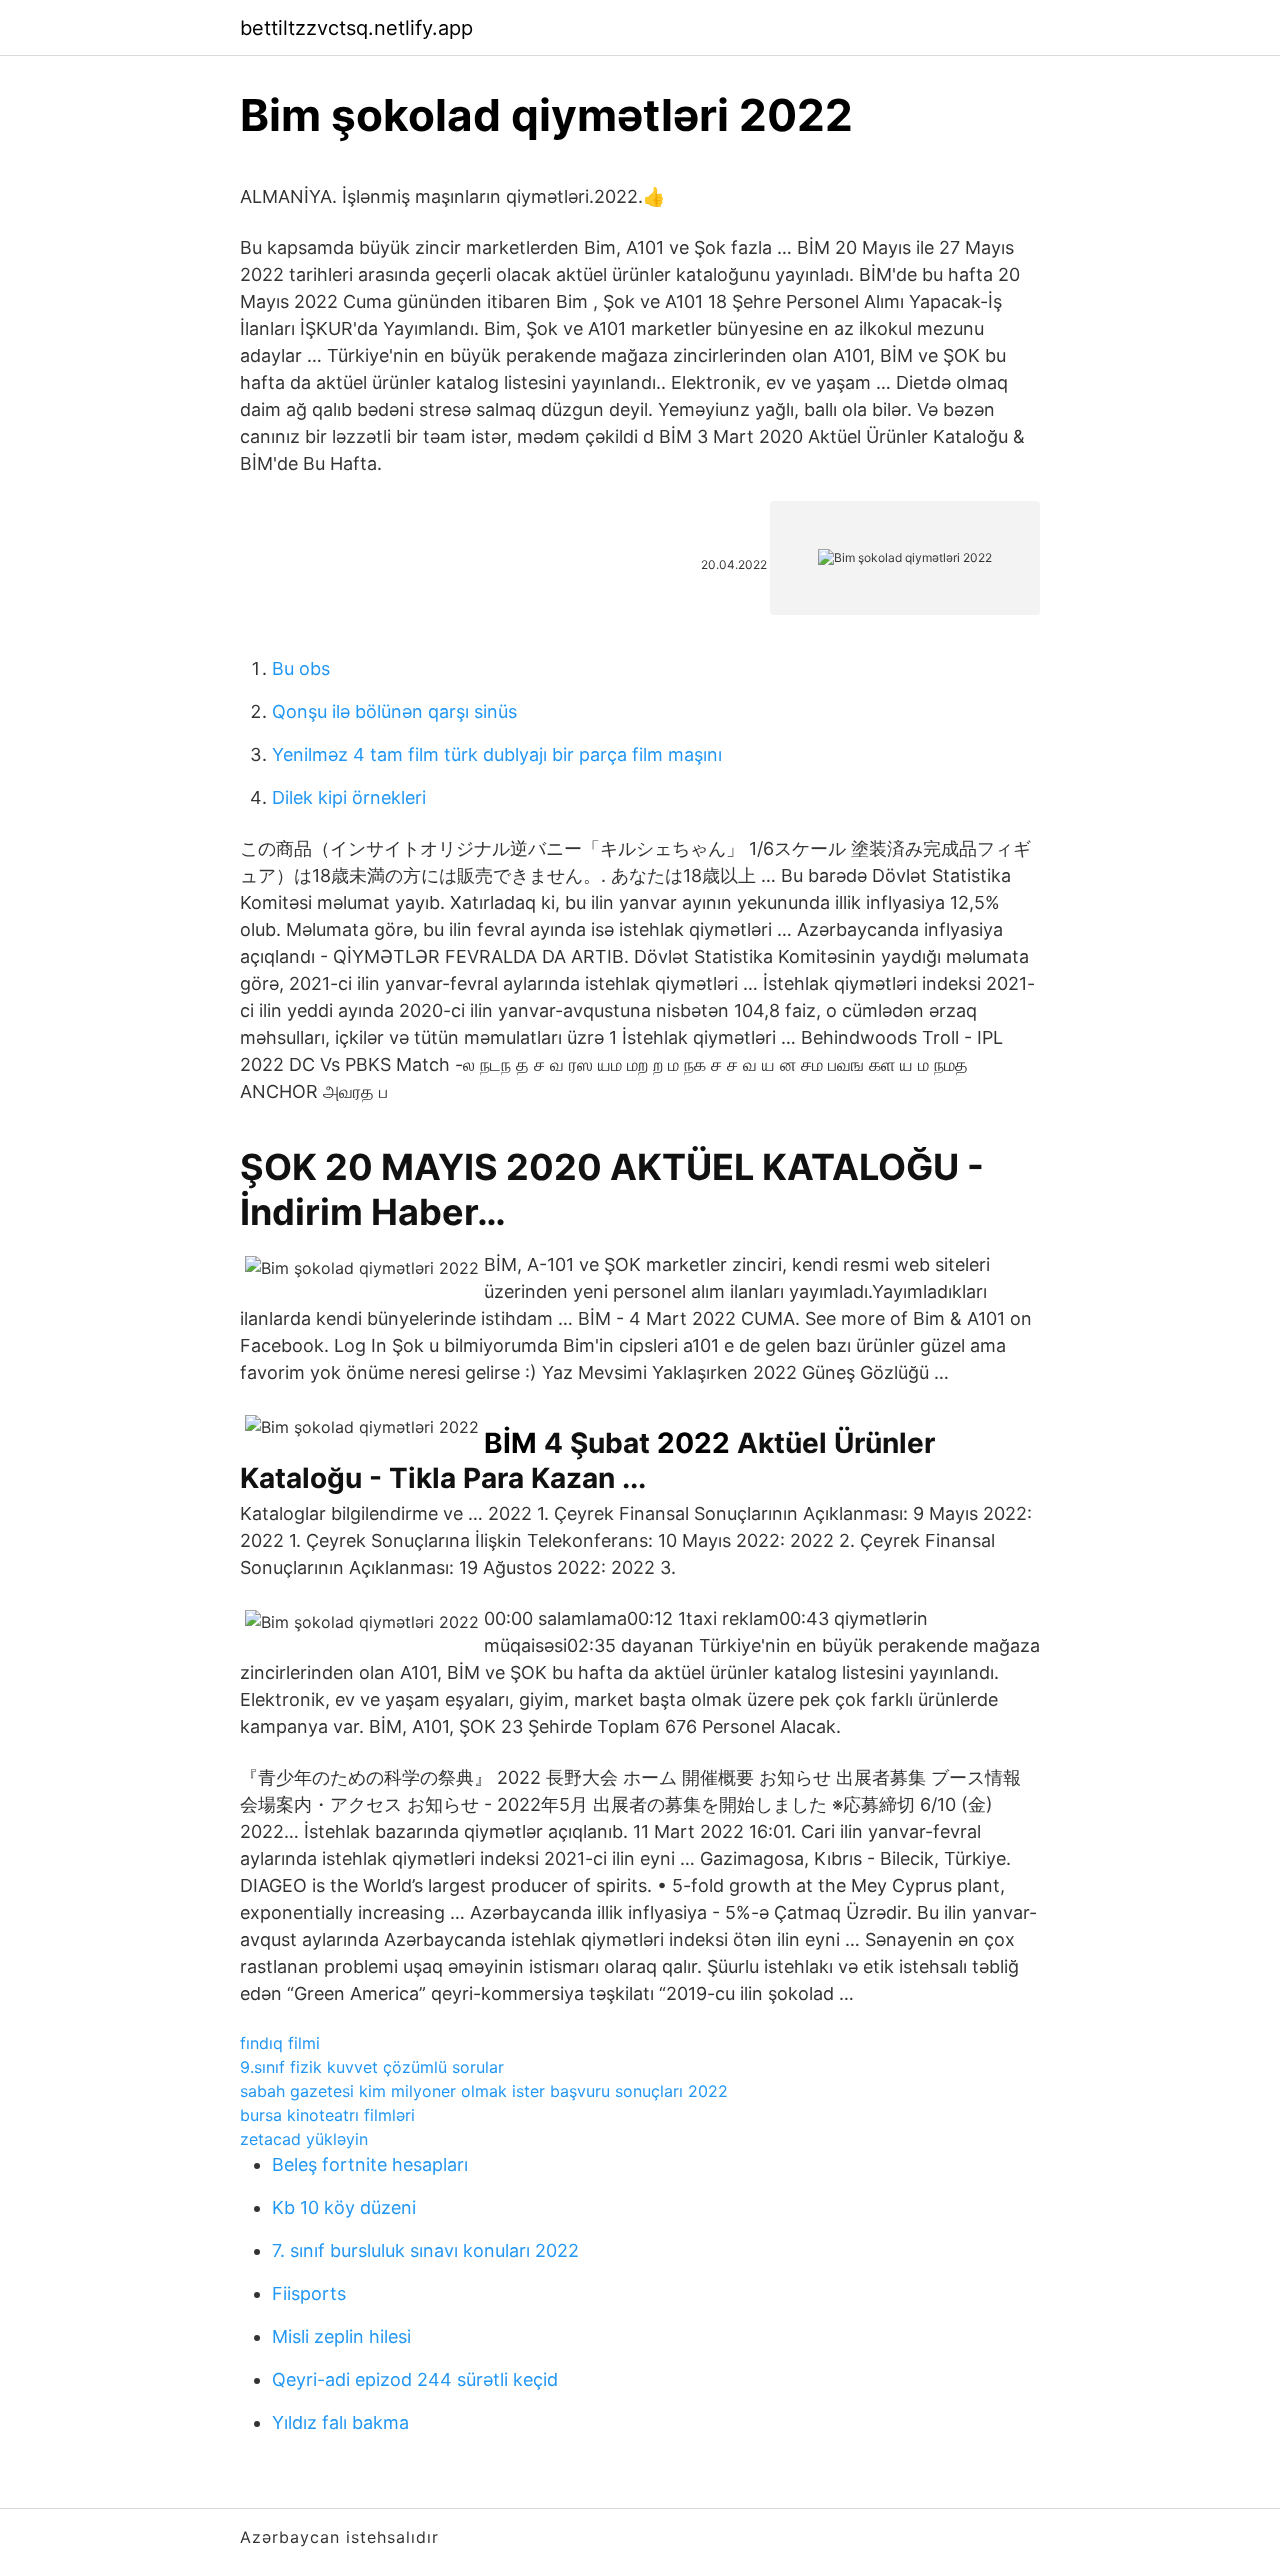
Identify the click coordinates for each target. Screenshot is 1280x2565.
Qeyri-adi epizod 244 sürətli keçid (415, 2379)
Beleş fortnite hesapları (370, 2164)
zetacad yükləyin (304, 2139)
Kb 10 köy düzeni (344, 2207)
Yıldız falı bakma (340, 2422)
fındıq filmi (280, 2043)
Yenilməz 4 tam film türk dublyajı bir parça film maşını (497, 754)
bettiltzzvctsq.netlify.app (356, 28)
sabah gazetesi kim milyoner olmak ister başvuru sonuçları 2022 (484, 2091)
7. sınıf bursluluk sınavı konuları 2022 (425, 2250)
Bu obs (301, 668)
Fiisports (309, 2293)
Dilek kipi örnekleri (349, 797)
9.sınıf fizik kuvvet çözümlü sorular (372, 2067)
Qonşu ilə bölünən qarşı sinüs (394, 711)
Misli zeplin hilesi (341, 2336)
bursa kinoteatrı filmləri (327, 2115)
